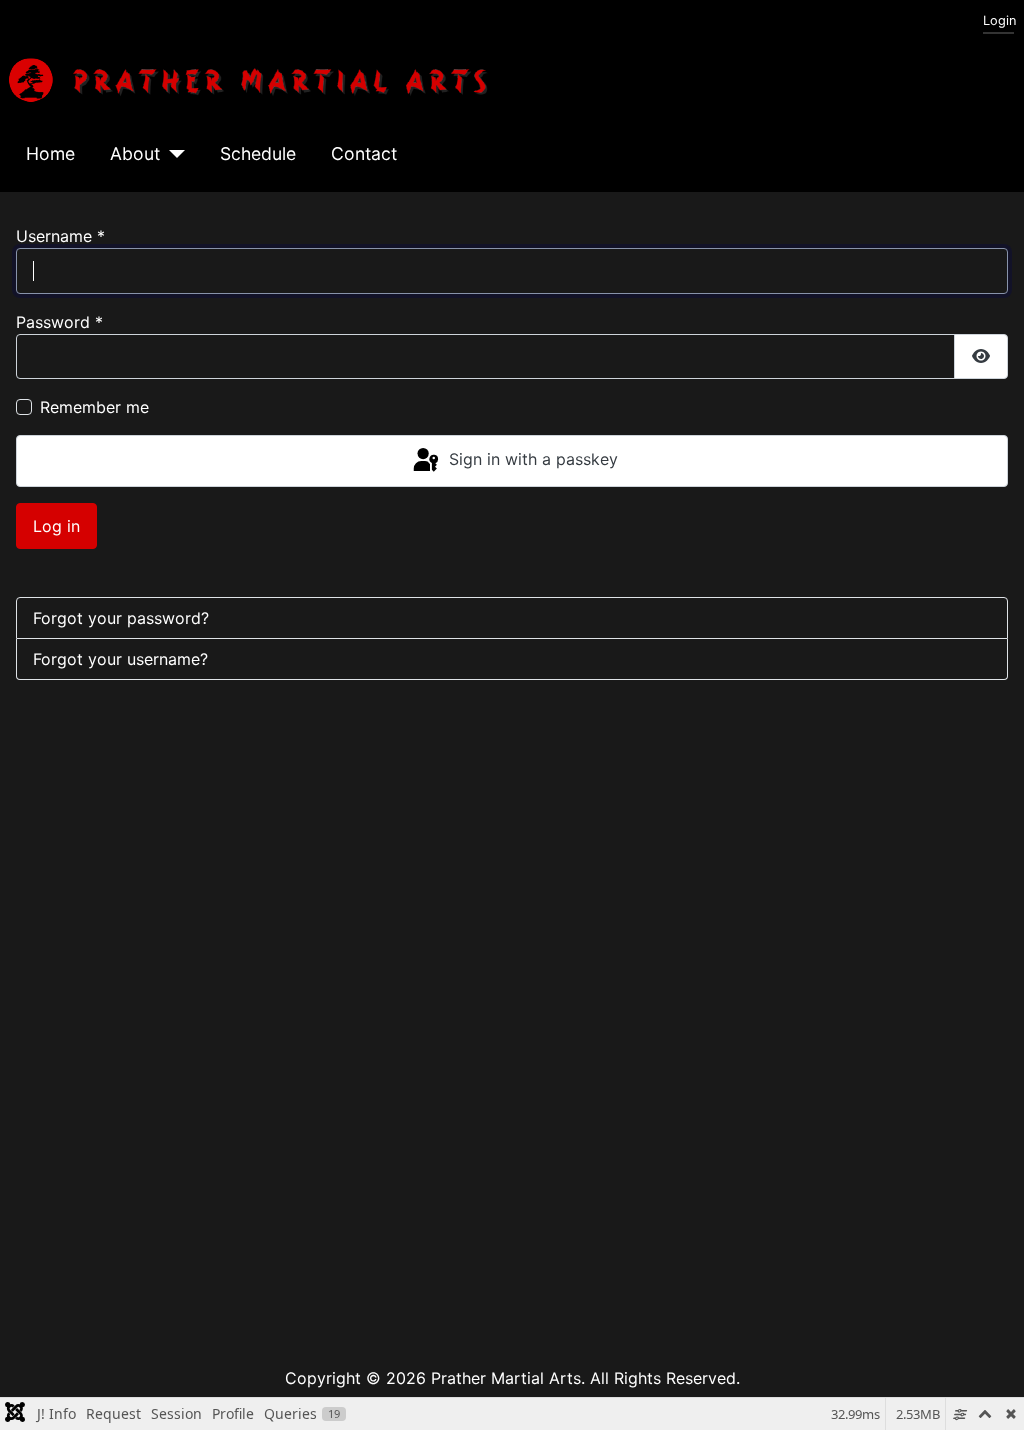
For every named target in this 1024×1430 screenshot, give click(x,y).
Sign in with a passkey (531, 459)
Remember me (94, 407)
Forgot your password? (121, 618)
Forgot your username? (120, 659)
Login (999, 20)
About (135, 153)
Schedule (258, 153)
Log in (56, 526)
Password (59, 322)
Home (50, 153)
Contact (364, 153)
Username (60, 236)
